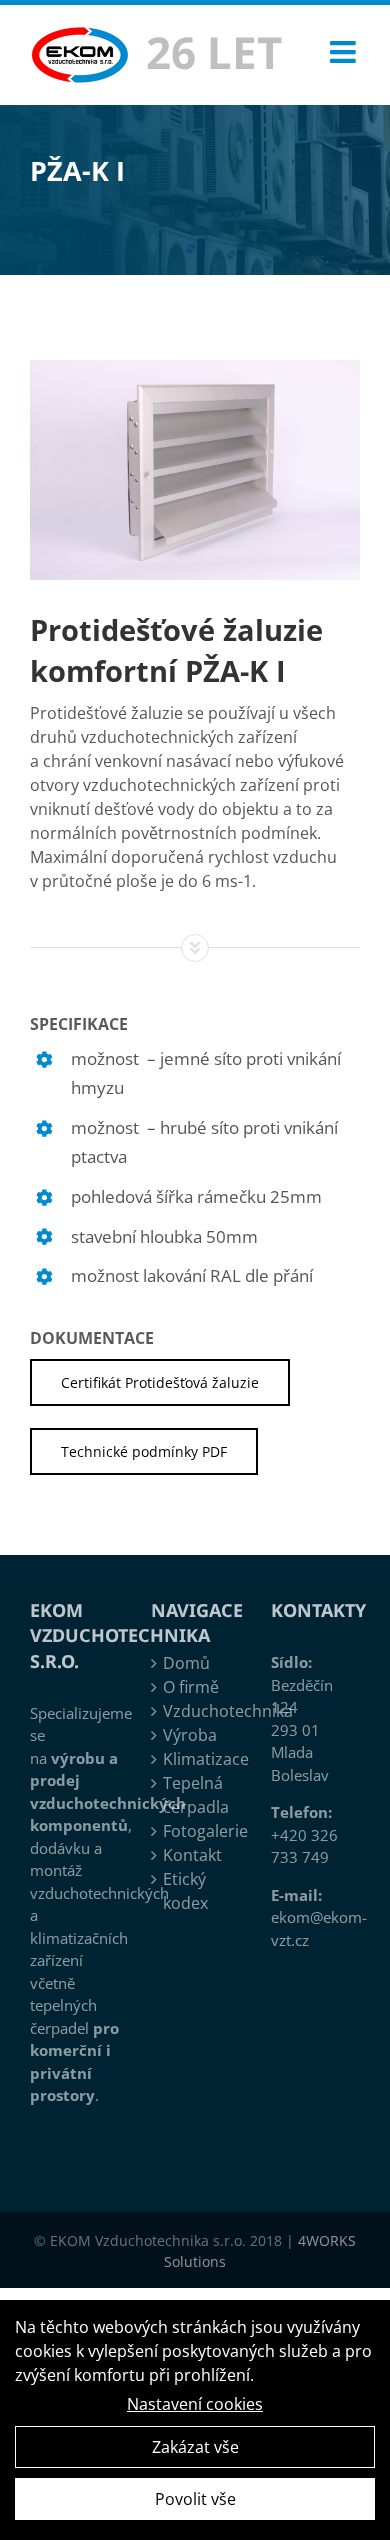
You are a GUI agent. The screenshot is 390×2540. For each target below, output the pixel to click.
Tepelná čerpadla (196, 1795)
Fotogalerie (196, 1831)
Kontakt (192, 1855)
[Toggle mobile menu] (345, 52)
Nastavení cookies (195, 2404)
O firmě (191, 1687)
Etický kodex (185, 1891)
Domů (186, 1663)
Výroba (190, 1735)
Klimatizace (196, 1759)
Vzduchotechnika (196, 1711)
